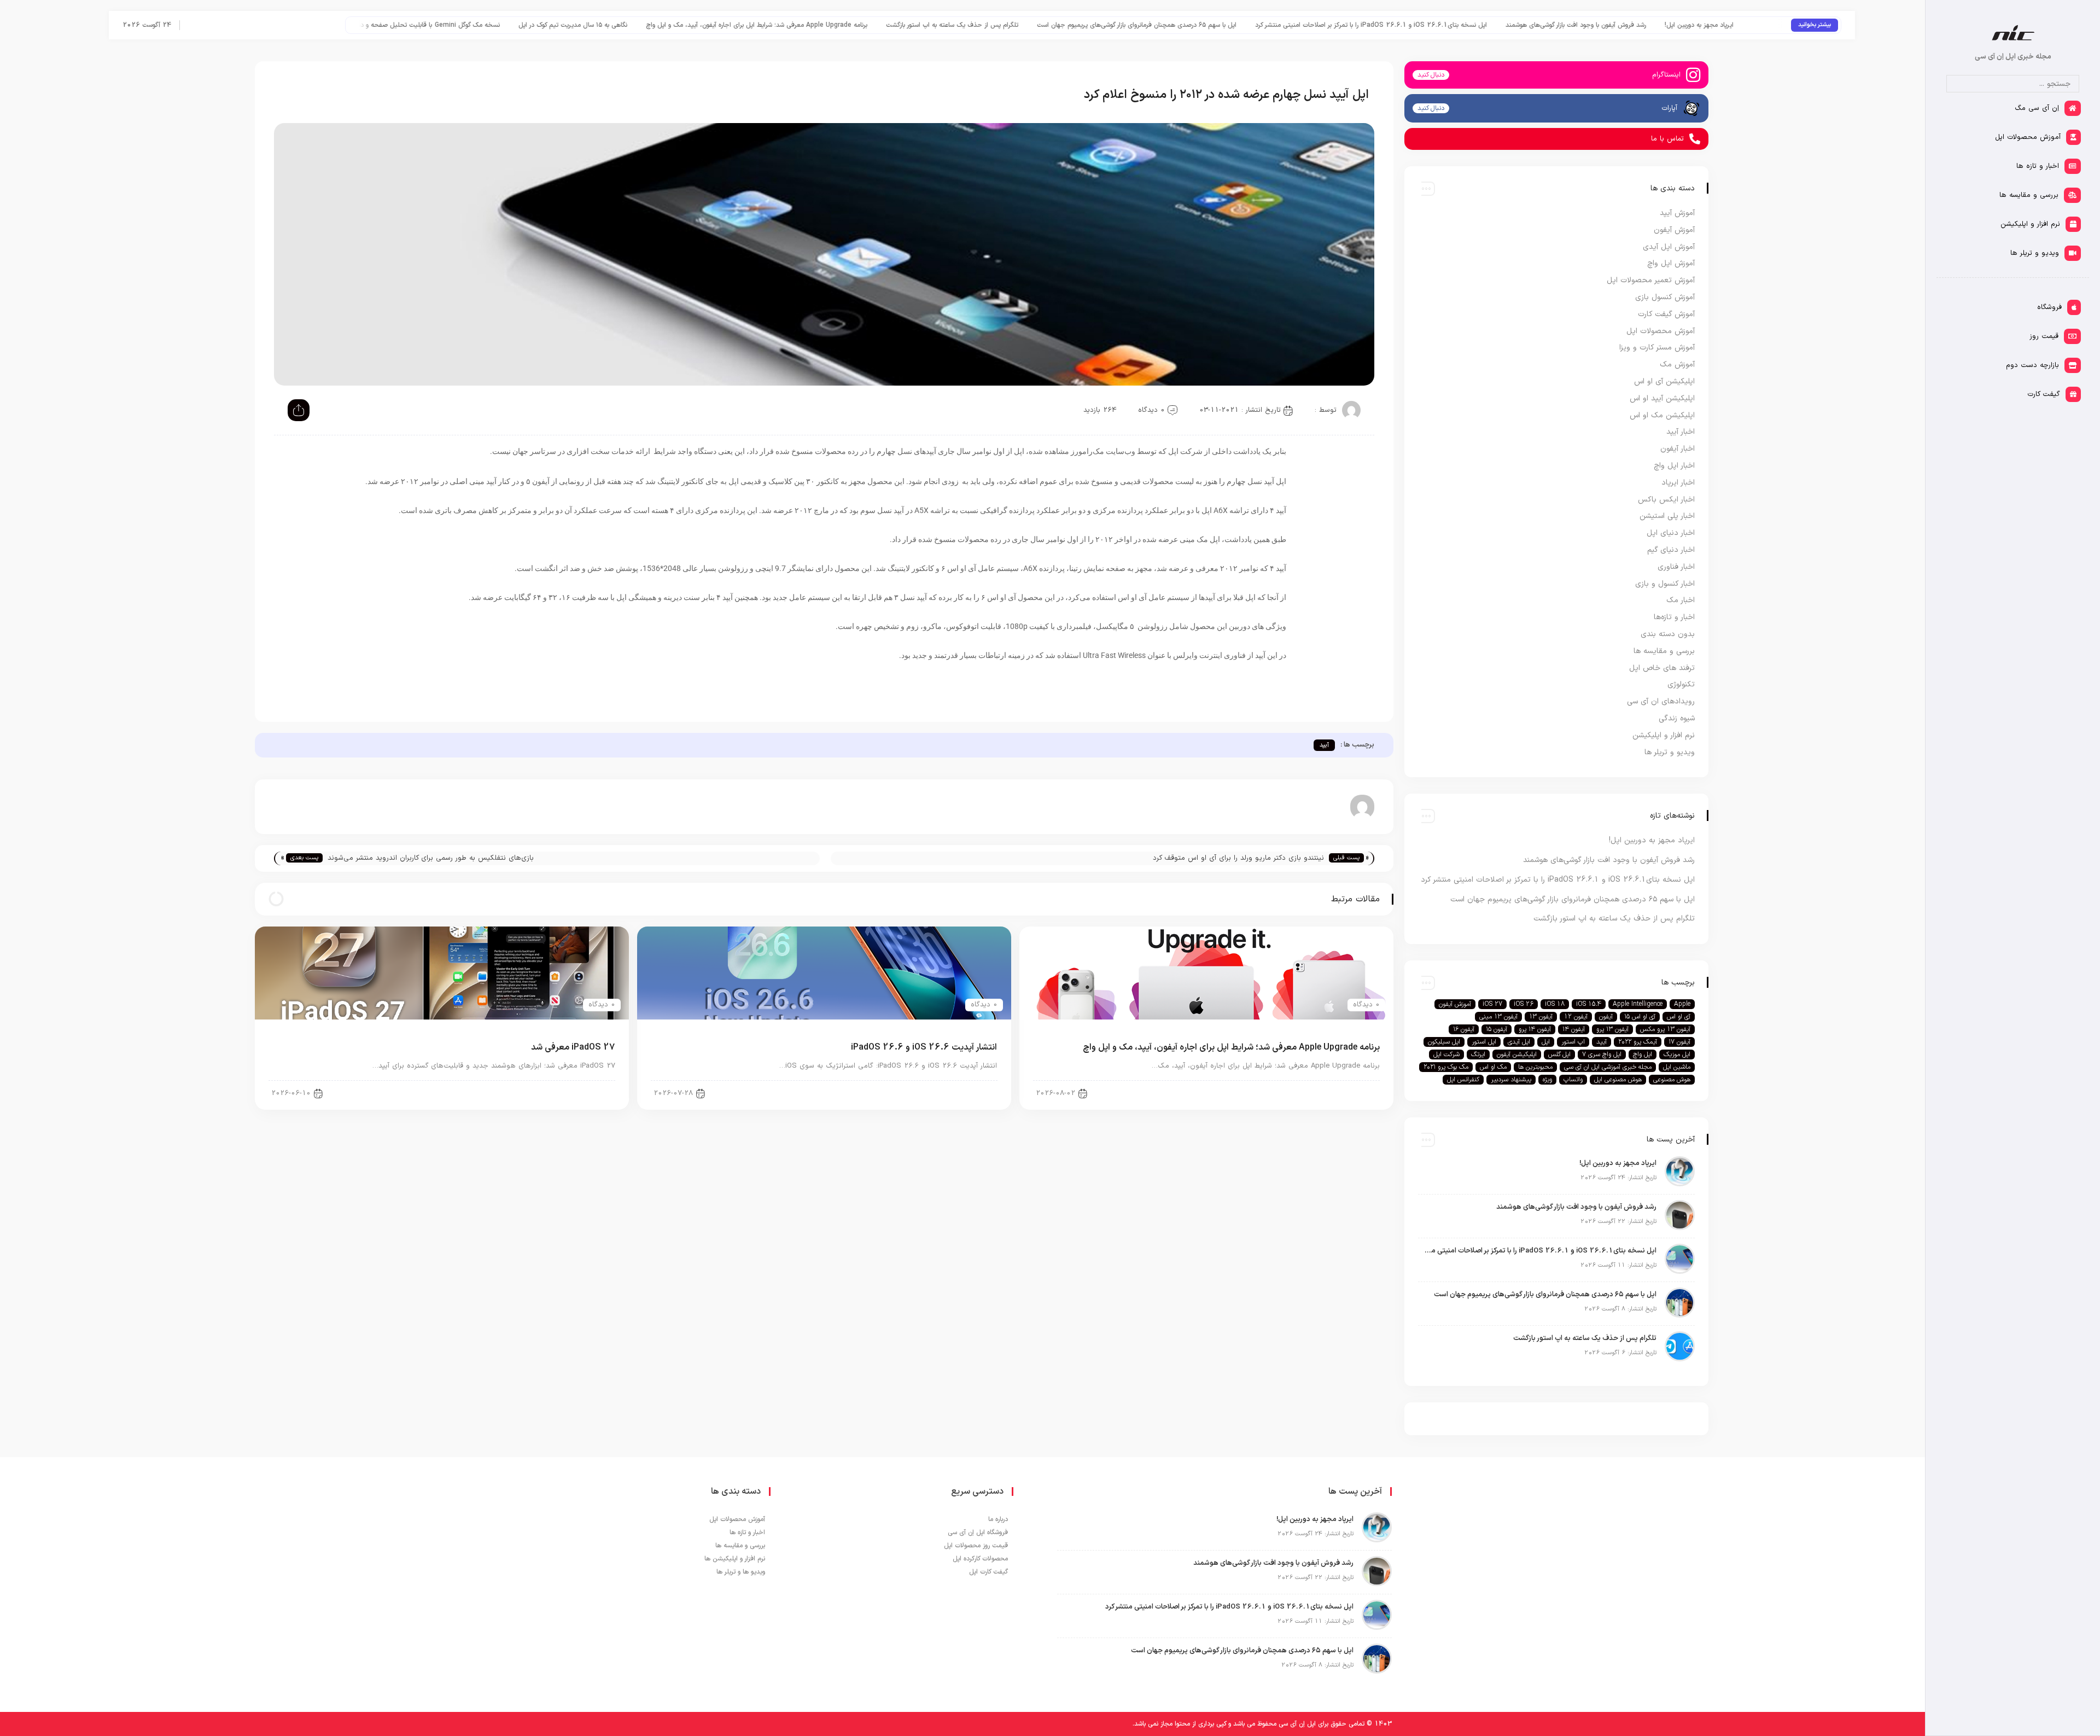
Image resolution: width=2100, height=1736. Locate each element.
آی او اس (1679, 1017)
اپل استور (1484, 1042)
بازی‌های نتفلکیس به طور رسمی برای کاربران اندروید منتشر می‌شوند (431, 858)
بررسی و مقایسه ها (1664, 651)
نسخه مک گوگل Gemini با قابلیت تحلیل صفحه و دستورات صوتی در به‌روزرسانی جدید (700, 25)
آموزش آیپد (1677, 213)
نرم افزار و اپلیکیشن (1664, 735)
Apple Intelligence (1638, 1004)
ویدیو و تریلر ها (1670, 752)
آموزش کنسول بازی (1665, 297)
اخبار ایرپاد (1678, 483)
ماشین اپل (1677, 1067)
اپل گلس (1559, 1055)
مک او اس (1493, 1067)
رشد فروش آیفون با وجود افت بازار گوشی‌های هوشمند (1609, 860)
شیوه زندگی (1677, 718)
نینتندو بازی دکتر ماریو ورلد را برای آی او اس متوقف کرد (1238, 858)
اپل (1546, 1042)
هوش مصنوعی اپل (1618, 1080)
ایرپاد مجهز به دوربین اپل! (1652, 840)
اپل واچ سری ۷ (1602, 1055)
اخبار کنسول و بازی (1665, 584)
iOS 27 (1492, 1004)
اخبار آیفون (1678, 449)
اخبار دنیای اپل (1671, 533)
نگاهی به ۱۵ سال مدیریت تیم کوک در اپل (887, 25)
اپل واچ (1643, 1055)
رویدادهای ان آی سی (1661, 701)
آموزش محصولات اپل (1661, 331)
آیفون (1606, 1017)
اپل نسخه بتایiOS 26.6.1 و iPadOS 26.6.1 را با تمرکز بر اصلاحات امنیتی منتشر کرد (1685, 25)
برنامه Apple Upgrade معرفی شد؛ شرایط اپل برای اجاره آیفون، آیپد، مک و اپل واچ (1071, 25)
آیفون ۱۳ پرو (1612, 1029)
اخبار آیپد (1357, 1093)
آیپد (1324, 745)
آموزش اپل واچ (1671, 263)
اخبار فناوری (1676, 567)
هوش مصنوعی (1672, 1080)
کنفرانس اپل (1463, 1080)
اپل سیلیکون (1444, 1042)
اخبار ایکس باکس (1666, 500)
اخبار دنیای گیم (1671, 550)
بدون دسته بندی (1668, 634)
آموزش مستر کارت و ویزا (1657, 348)
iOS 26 (1524, 1004)
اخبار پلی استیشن (1667, 516)
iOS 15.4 (1589, 1004)
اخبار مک (1681, 600)
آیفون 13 (1541, 1017)
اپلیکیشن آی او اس (1664, 381)
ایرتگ (1478, 1055)
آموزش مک (1677, 365)
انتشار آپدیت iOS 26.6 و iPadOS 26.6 (512, 25)
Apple (1682, 1004)
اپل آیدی (1519, 1042)
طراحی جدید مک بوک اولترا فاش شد (388, 25)
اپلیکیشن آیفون (1517, 1055)
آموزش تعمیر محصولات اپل (1651, 280)
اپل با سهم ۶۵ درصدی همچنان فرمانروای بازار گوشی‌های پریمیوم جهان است (1451, 25)
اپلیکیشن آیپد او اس (1662, 398)
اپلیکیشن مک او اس (1662, 415)
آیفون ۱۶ (1464, 1029)
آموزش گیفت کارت (1666, 314)
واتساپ (1573, 1080)
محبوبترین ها (1535, 1067)
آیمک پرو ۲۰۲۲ (1638, 1042)
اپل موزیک (1677, 1055)
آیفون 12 (1576, 1017)
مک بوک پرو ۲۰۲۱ (1446, 1067)
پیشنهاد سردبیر (1511, 1080)
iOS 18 (1555, 1004)
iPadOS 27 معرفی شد (573, 1047)
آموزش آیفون (1674, 230)
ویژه (1547, 1080)
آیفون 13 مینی (1498, 1017)
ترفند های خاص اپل (1662, 668)
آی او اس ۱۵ (1640, 1017)
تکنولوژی (1681, 685)
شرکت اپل (1446, 1055)
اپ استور (1573, 1042)
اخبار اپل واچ (1674, 466)
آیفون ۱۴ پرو (1535, 1029)
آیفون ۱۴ (1574, 1029)
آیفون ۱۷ (1679, 1042)
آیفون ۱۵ (1497, 1029)
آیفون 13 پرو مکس (1665, 1029)
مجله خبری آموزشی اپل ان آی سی (1608, 1067)
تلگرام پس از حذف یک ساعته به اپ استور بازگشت (1267, 25)
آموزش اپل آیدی (1669, 247)
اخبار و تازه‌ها (1674, 617)
